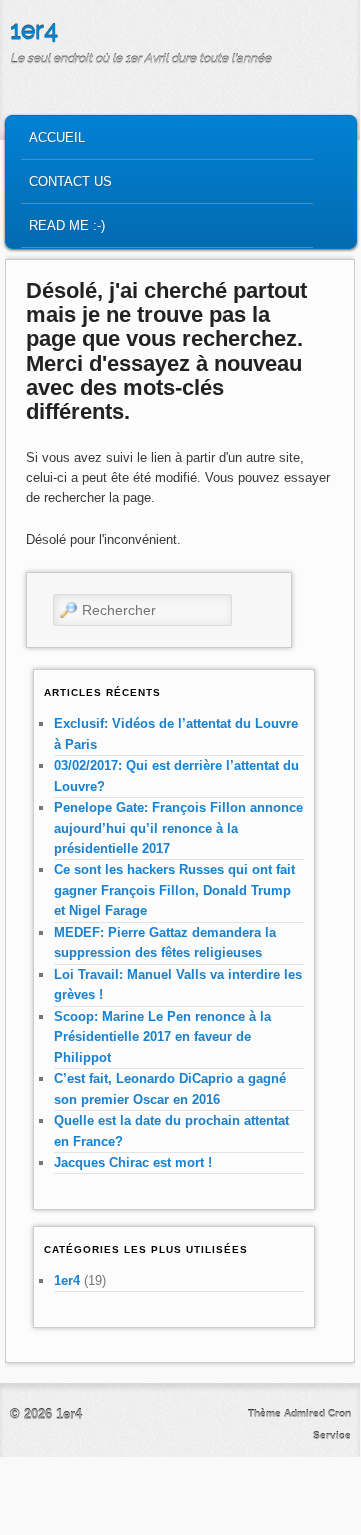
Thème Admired (286, 1413)
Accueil (57, 137)
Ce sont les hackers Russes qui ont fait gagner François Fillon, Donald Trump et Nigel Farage (174, 890)
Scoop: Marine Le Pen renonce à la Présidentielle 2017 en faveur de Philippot (162, 1037)
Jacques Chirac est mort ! (133, 1162)
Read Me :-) (67, 225)
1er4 (34, 30)
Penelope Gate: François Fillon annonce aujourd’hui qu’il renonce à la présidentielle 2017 (178, 828)
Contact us (70, 181)
